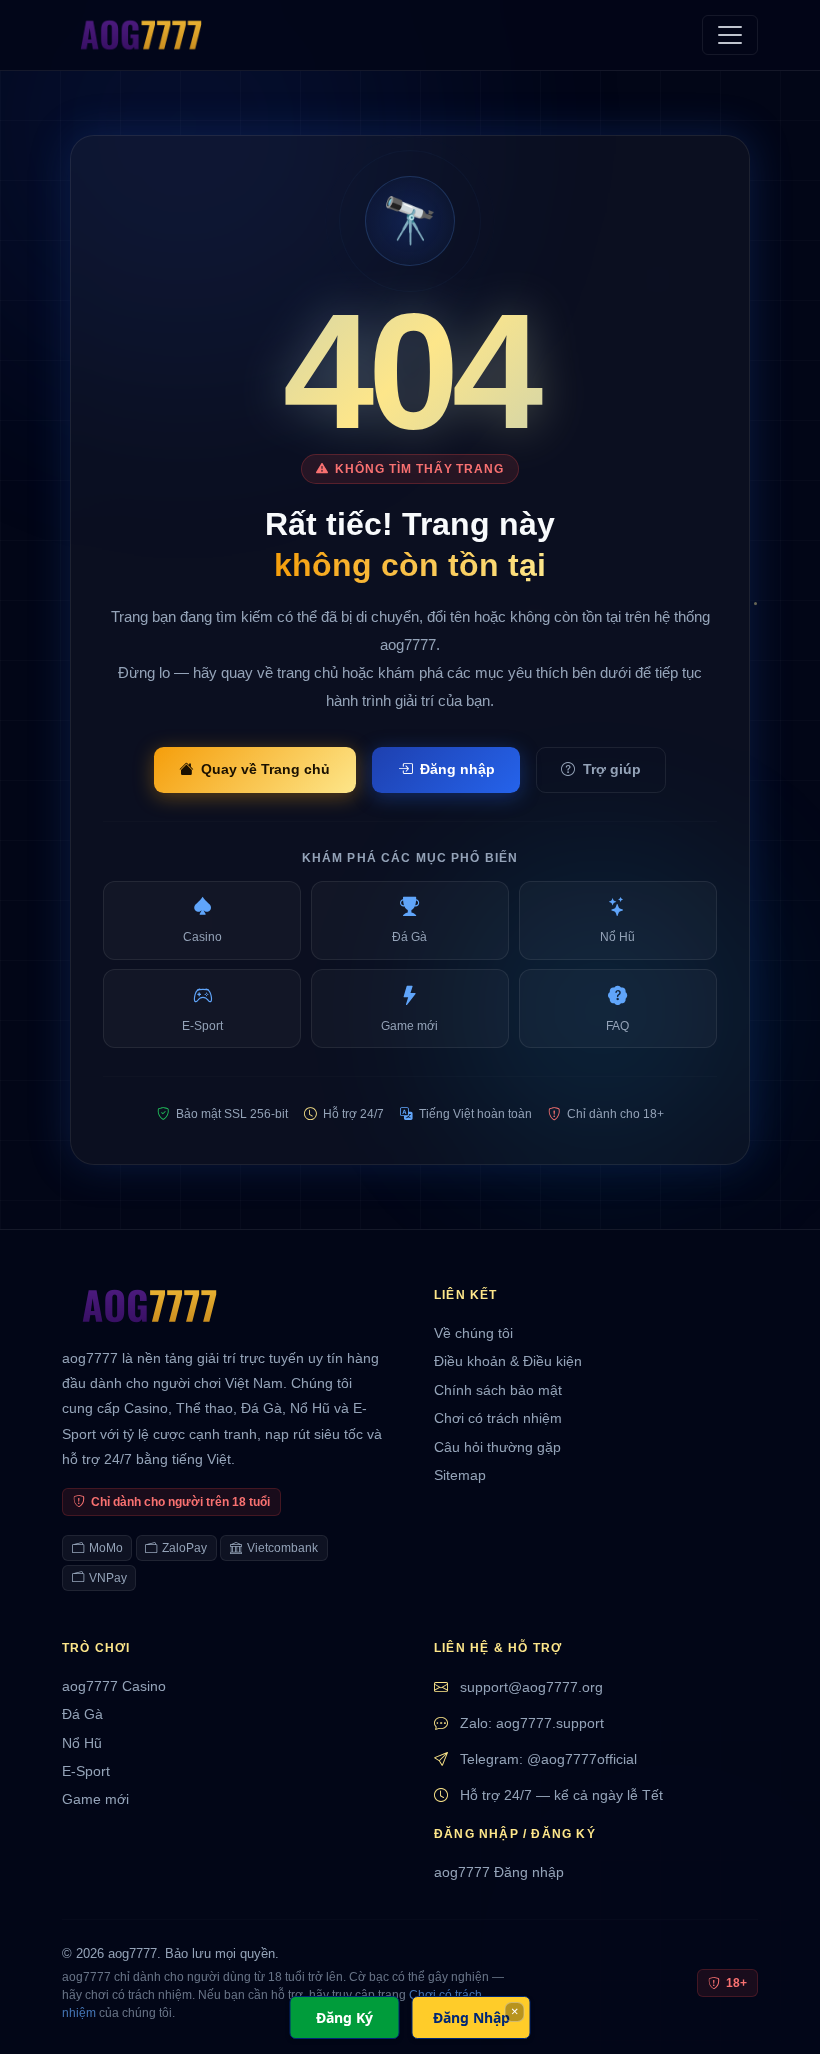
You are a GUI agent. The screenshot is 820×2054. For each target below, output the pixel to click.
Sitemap (460, 1475)
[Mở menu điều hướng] (730, 35)
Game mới (95, 1799)
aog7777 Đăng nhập (499, 1872)
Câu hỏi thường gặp (497, 1447)
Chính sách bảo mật (498, 1390)
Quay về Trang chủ (265, 769)
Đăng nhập (457, 769)
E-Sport (86, 1771)
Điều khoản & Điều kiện (508, 1361)
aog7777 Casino (114, 1686)
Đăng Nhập (471, 2017)
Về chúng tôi (473, 1333)
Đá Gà (82, 1714)
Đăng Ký (344, 2017)
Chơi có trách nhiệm (498, 1418)
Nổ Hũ (82, 1743)
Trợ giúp (612, 769)
